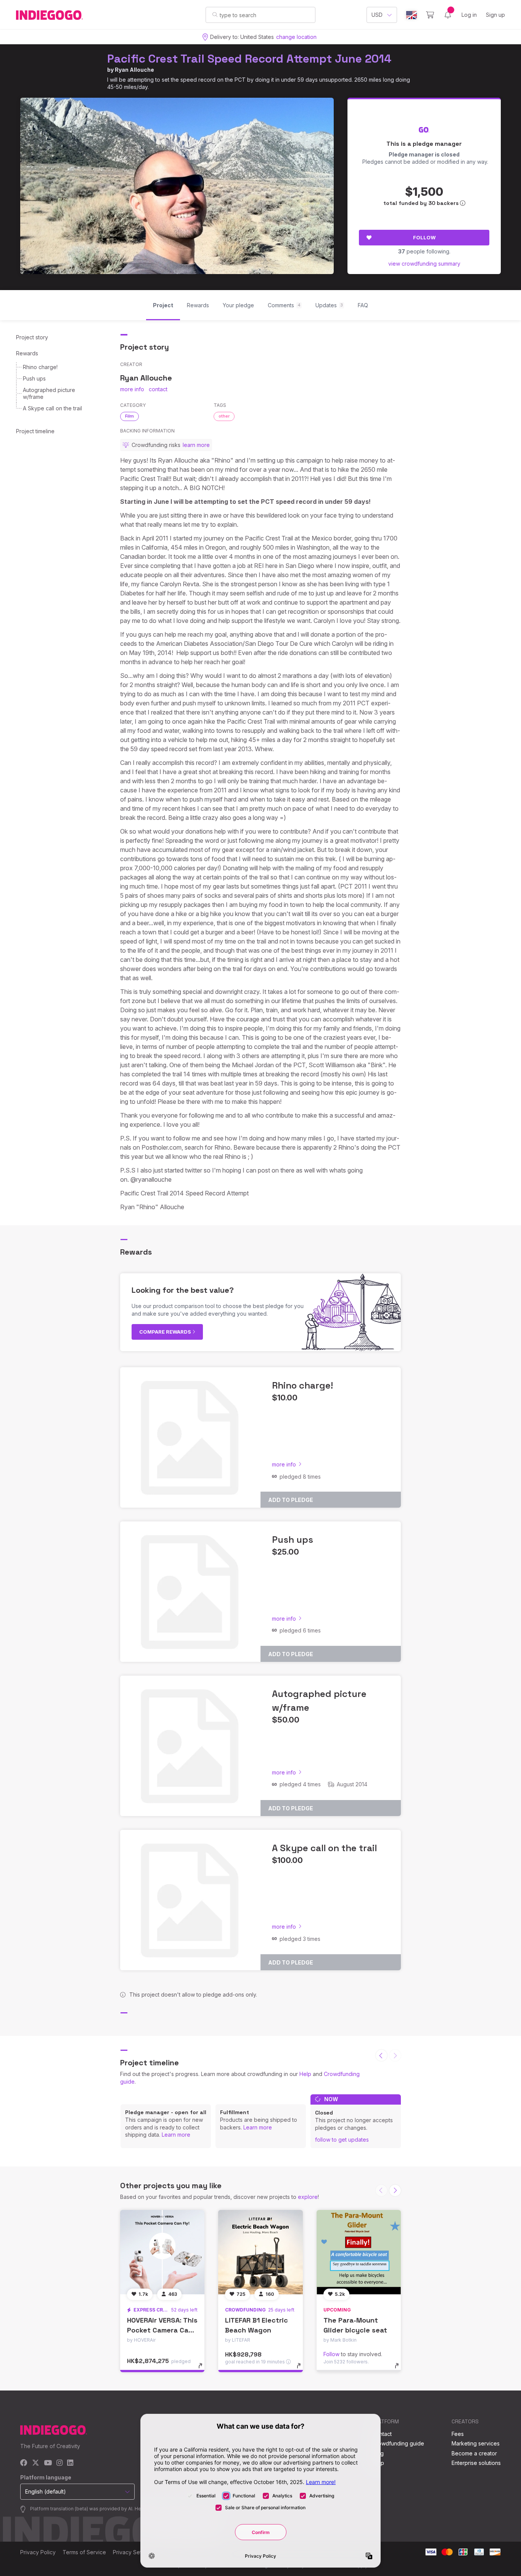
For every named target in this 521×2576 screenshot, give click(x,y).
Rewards (27, 353)
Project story (32, 337)
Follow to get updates (342, 2140)
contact (158, 389)
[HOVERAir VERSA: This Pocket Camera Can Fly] (162, 2252)
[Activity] (448, 15)
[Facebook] (24, 2463)
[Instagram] (59, 2463)
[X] (36, 2463)
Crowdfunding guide (398, 2443)
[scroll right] (395, 2190)
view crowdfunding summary (424, 264)
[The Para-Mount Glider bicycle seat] (359, 2252)
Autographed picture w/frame (49, 393)
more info (132, 389)
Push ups (34, 378)
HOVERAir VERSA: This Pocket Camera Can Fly (162, 2330)
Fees (458, 2434)
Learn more (176, 2135)
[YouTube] (48, 2463)
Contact (382, 2434)
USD (377, 15)
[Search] (215, 15)
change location (296, 37)
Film (129, 416)
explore (308, 2197)
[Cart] (430, 15)
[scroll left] (381, 2055)
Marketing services (476, 2443)
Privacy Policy (38, 2552)
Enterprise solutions (476, 2463)
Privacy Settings (133, 2552)
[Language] (412, 15)
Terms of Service (84, 2552)
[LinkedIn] (70, 2463)
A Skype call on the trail (52, 408)
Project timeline (35, 431)
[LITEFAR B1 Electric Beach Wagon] (260, 2252)
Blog (378, 2453)
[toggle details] (204, 2370)
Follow (424, 237)
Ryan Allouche (134, 70)
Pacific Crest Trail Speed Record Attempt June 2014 (249, 59)
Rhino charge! (40, 367)
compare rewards (166, 1332)
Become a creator (474, 2453)
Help (305, 2074)
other (224, 416)
